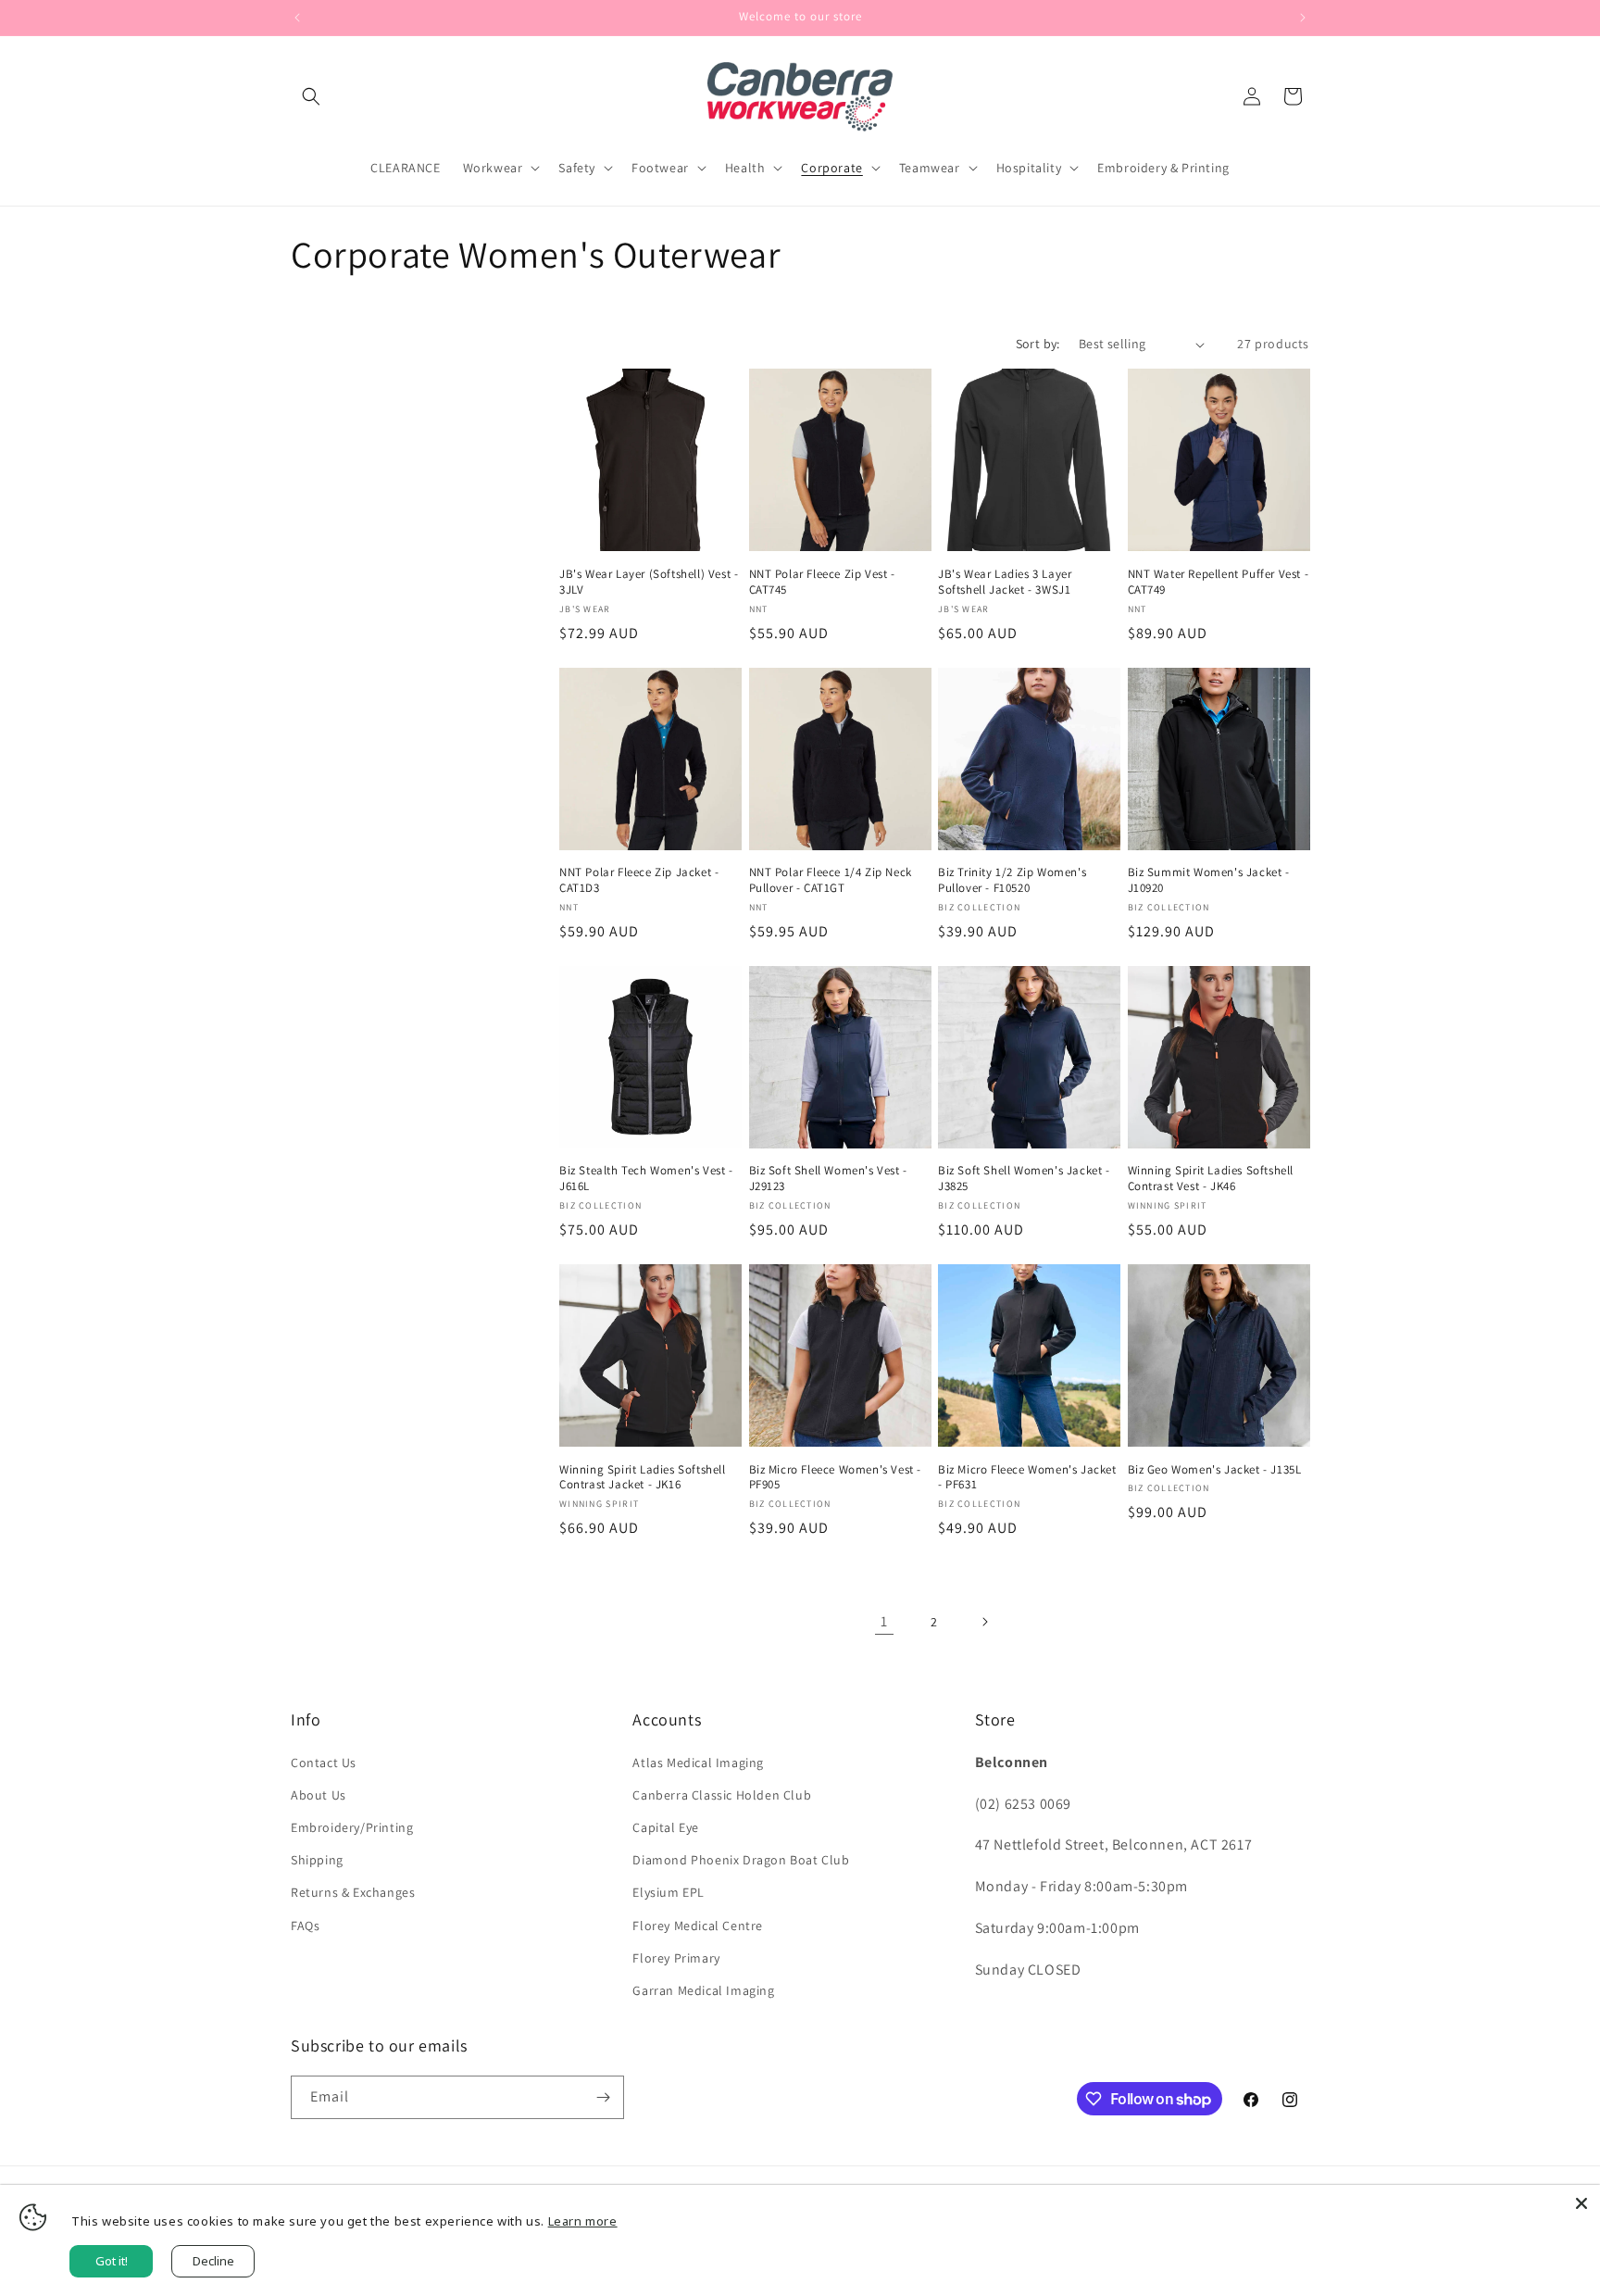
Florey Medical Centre (698, 1926)
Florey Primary (676, 1958)
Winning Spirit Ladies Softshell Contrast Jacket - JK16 (643, 1478)
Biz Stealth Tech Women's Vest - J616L (646, 1179)
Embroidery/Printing (352, 1827)
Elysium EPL (669, 1892)
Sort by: (1038, 344)
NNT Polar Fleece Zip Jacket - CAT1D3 (639, 880)
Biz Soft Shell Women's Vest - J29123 (828, 1179)
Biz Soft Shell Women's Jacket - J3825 (1024, 1179)
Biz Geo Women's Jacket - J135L (1215, 1470)
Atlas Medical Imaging (698, 1763)
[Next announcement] (1303, 18)
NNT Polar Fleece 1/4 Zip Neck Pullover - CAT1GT (831, 880)
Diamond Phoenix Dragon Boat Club (741, 1860)
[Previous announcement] (297, 18)
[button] (311, 96)
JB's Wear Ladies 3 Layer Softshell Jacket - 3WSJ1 (1005, 582)
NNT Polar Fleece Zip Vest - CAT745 (822, 582)
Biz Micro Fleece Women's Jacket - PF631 (1027, 1478)
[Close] (1581, 2203)
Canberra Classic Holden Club (722, 1795)
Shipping (317, 1860)
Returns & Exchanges (353, 1892)
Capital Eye (666, 1827)
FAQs (305, 1926)
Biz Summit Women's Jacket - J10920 (1209, 880)
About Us (319, 1795)
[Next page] (984, 1622)
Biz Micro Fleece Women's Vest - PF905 (836, 1478)
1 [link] (884, 1621)
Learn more (583, 2221)
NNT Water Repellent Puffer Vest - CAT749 (1219, 582)
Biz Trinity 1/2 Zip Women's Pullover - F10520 (1012, 880)
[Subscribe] (603, 2097)
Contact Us (324, 1763)
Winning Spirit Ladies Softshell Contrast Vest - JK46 (1211, 1179)
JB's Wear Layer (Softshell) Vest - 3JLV (649, 582)
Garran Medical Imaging (703, 1990)
